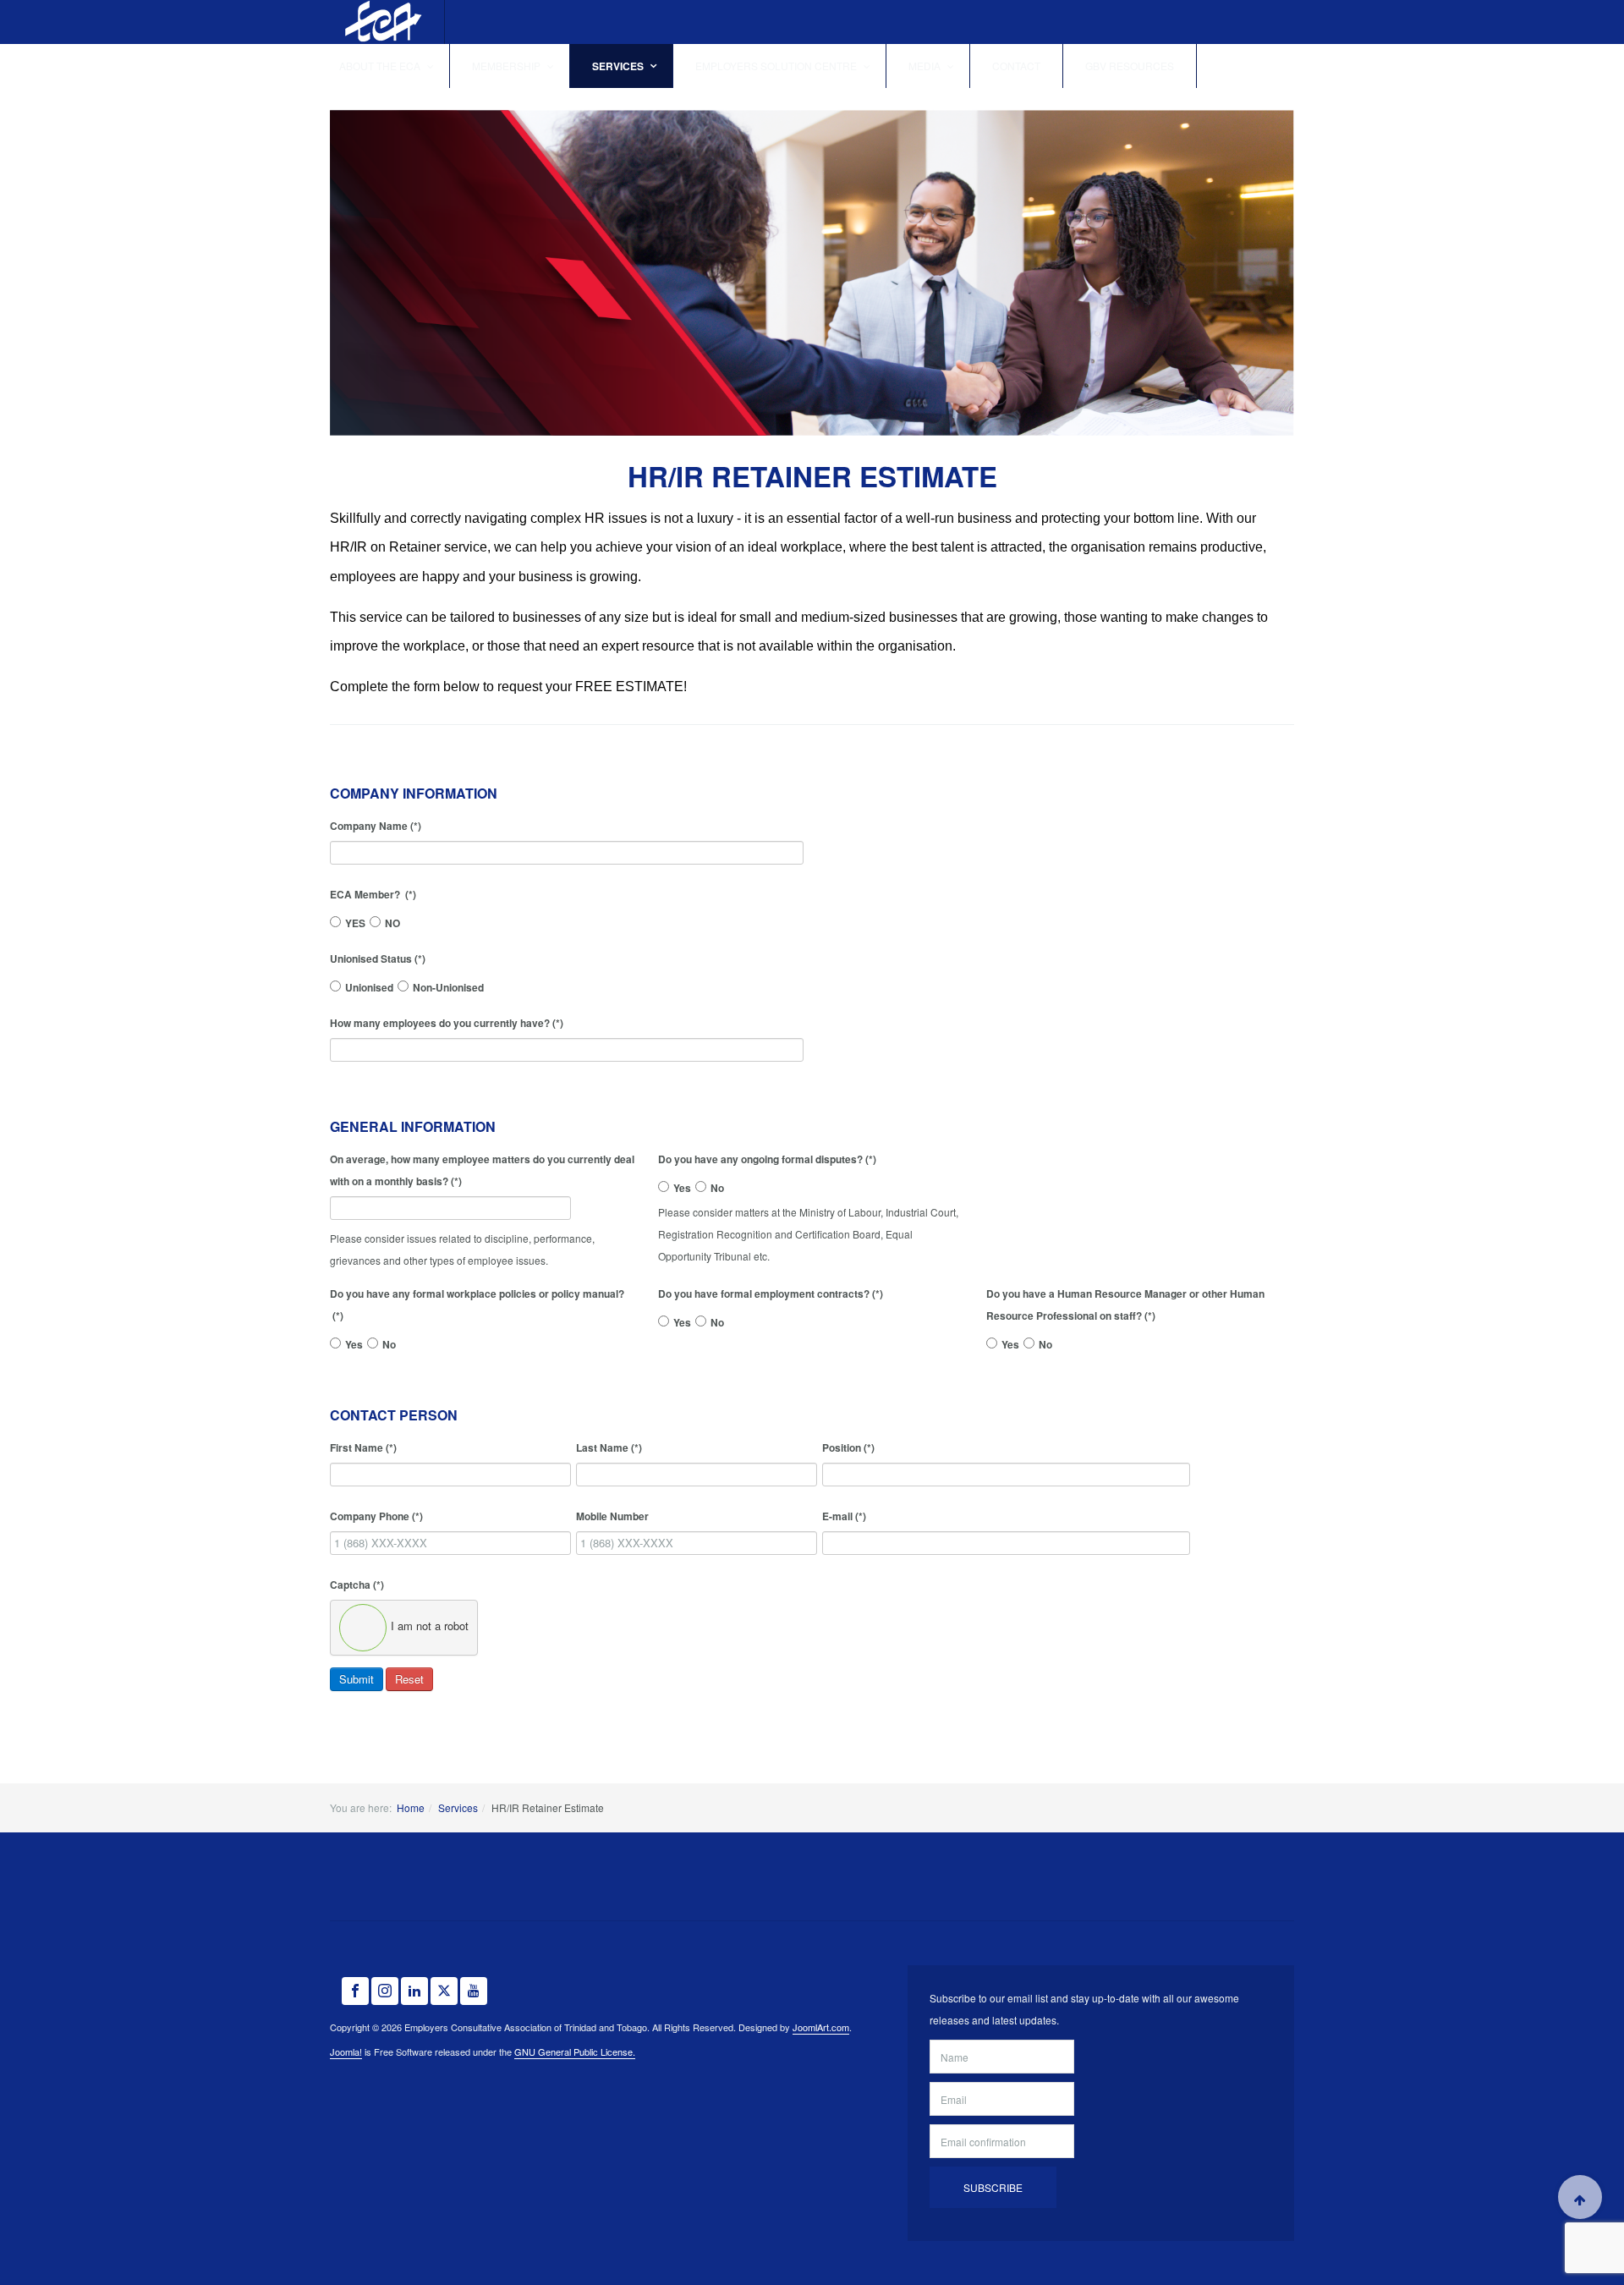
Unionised (369, 987)
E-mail (844, 1516)
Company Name (376, 826)
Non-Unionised (448, 987)
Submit (357, 1679)
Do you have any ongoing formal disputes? (767, 1159)
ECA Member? (373, 894)
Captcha (357, 1585)
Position (848, 1447)
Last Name (609, 1447)
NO (392, 923)
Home (411, 1807)
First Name (363, 1447)
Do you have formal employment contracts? (771, 1294)
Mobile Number (612, 1516)
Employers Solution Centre (777, 66)
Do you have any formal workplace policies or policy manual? (477, 1305)
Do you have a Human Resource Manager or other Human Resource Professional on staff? (1125, 1305)
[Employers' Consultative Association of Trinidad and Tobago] (381, 22)
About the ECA (381, 66)
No (717, 1188)
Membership (507, 66)
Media (926, 66)
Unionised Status (378, 958)
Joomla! (346, 2052)
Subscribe (993, 2187)
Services (619, 66)
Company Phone (376, 1516)
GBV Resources (1130, 66)
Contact (1016, 66)
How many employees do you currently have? (447, 1023)
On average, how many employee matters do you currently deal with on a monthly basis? (482, 1170)
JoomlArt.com (821, 2027)
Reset (409, 1679)
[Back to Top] (1580, 2197)
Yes (682, 1188)
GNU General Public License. (575, 2052)
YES (355, 923)
